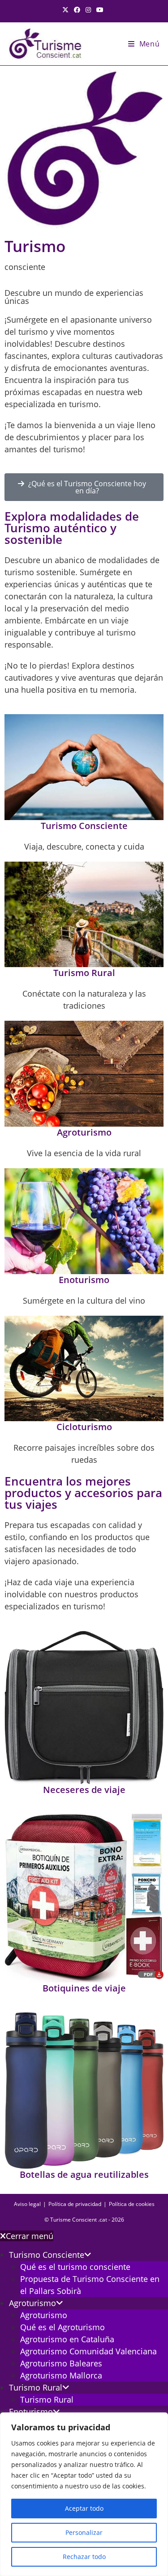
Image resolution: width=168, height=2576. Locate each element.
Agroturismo (84, 1132)
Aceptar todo (84, 2508)
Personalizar (84, 2532)
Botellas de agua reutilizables (84, 2174)
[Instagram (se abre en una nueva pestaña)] (88, 10)
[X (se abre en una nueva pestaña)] (67, 10)
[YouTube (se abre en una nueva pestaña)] (100, 10)
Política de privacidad (75, 2204)
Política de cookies (132, 2204)
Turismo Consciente (84, 826)
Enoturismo (84, 1280)
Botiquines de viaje (84, 1988)
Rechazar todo (84, 2557)
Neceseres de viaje (84, 1790)
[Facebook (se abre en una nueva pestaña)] (77, 10)
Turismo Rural (84, 973)
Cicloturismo (84, 1427)
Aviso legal (27, 2204)
